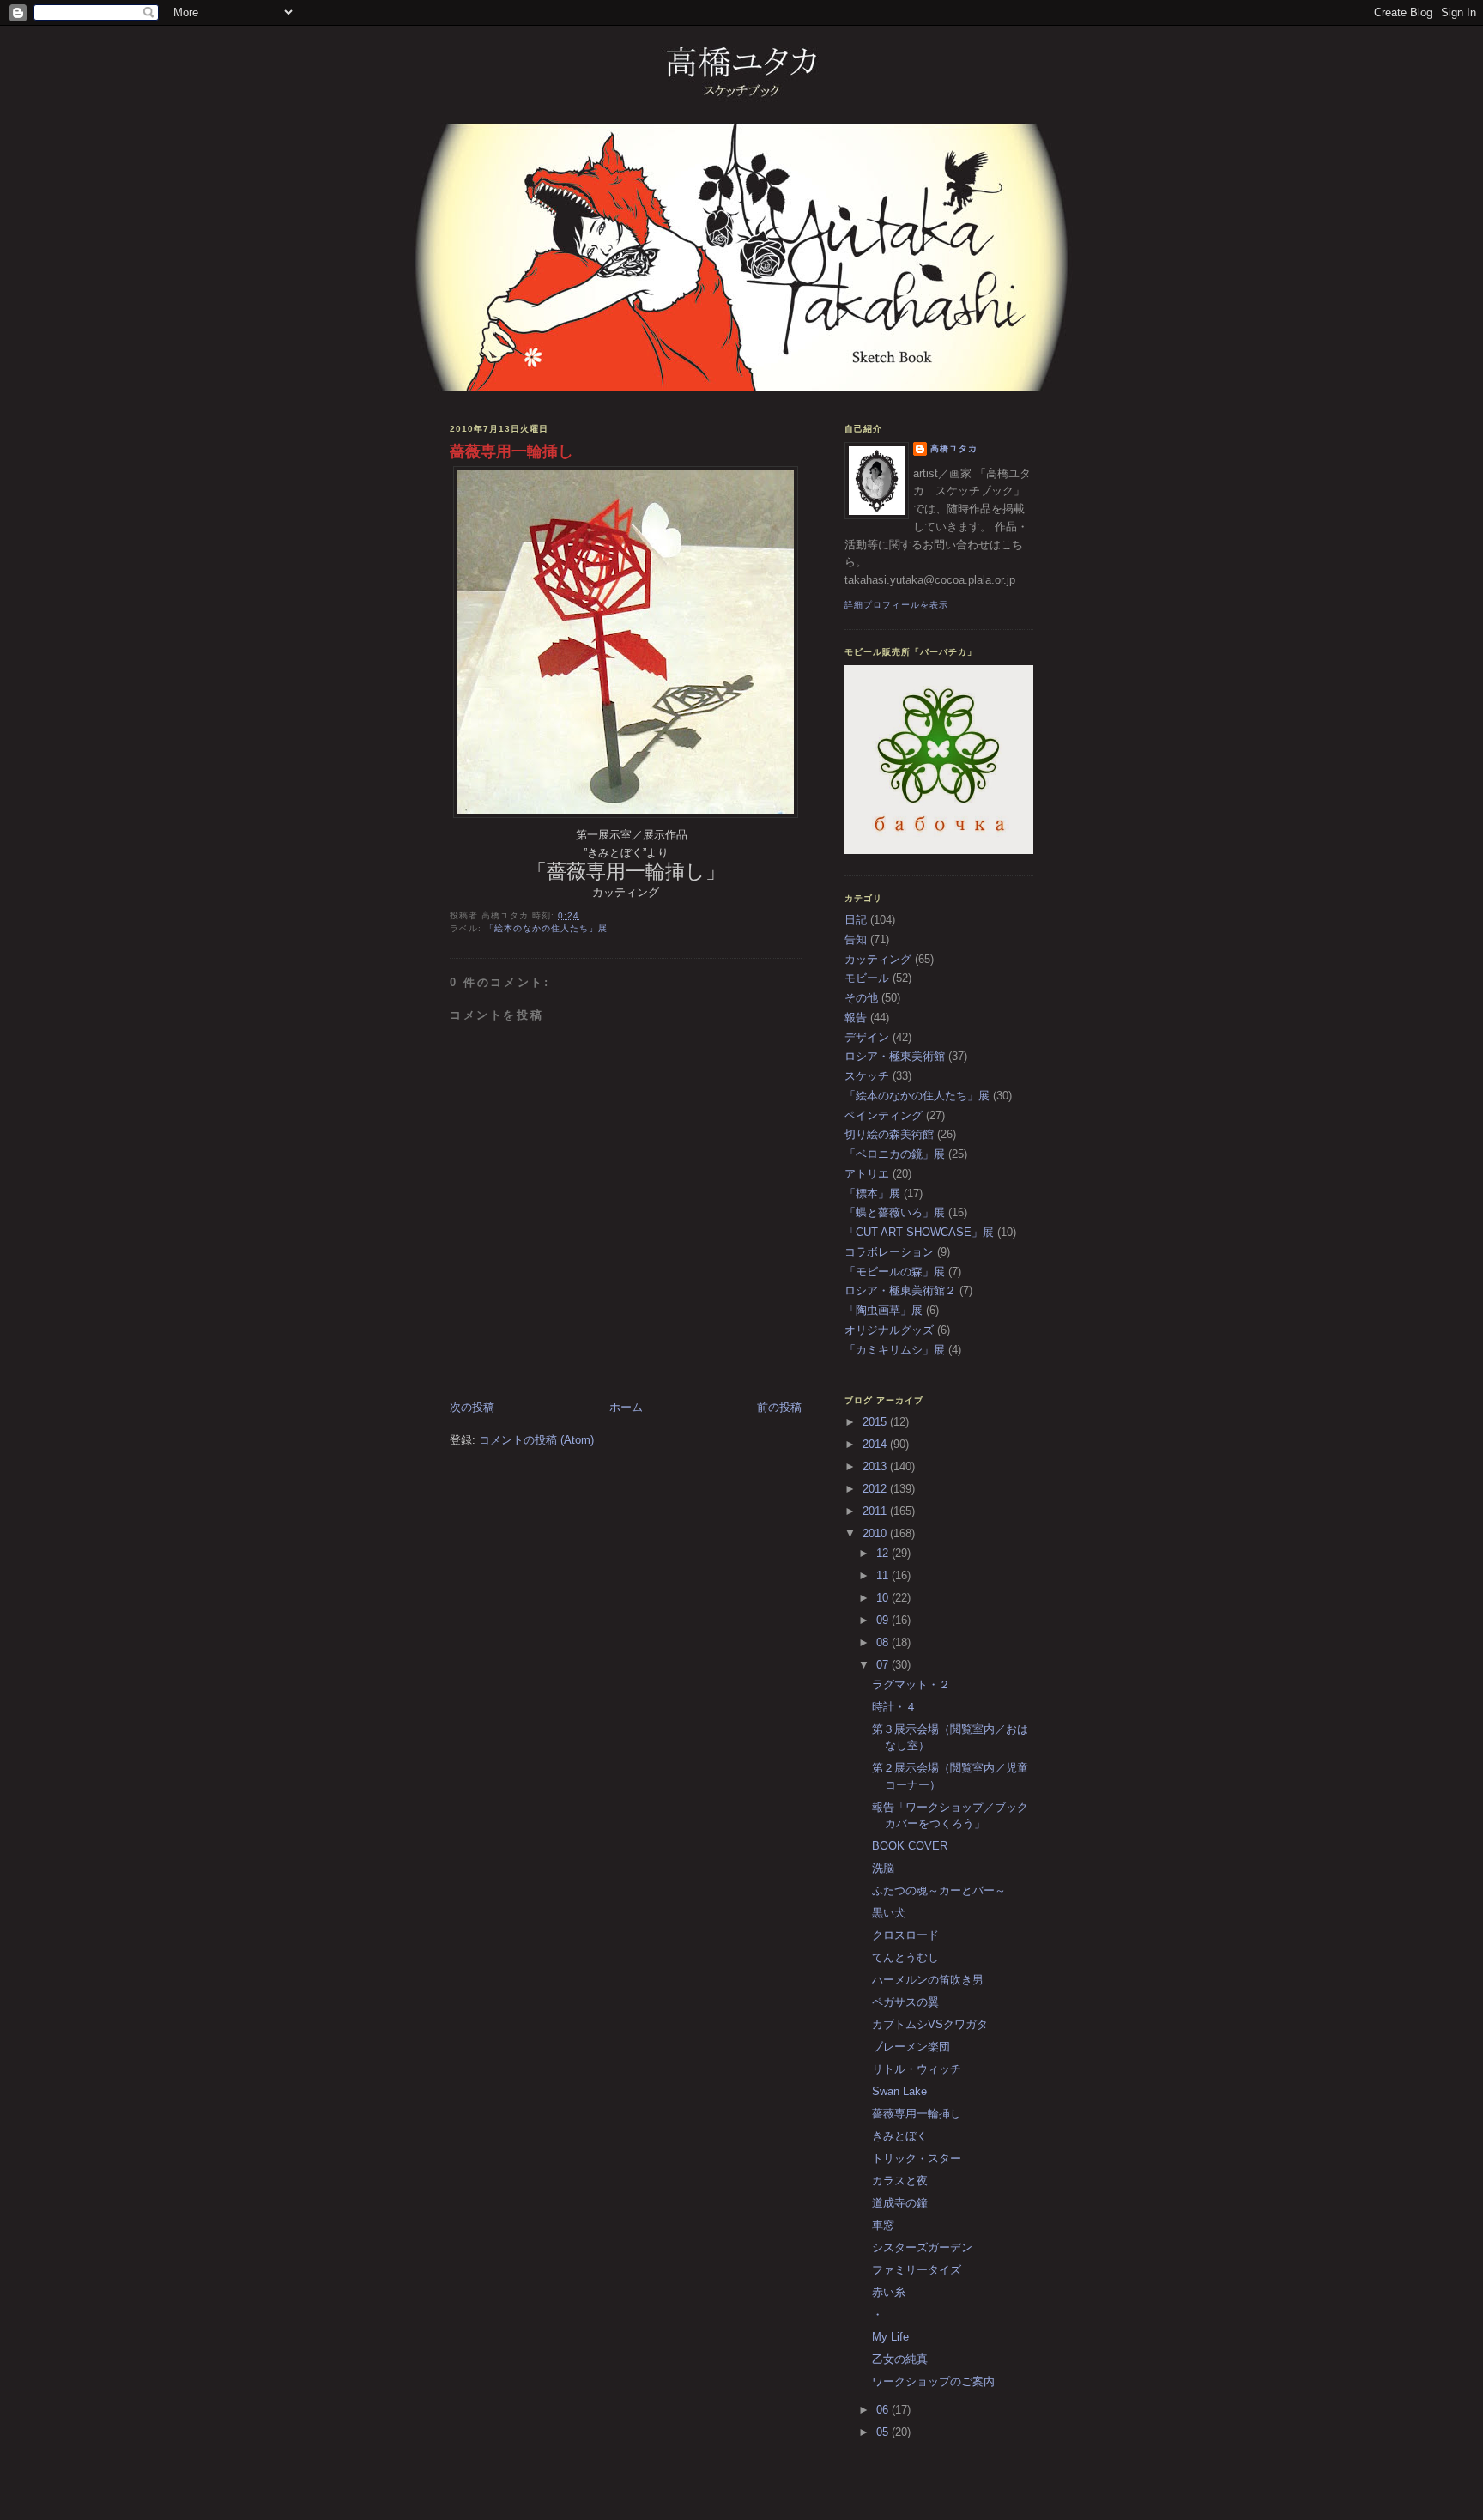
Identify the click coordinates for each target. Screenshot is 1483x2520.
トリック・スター (917, 2158)
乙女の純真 (900, 2359)
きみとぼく (900, 2136)
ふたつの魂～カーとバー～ (939, 1890)
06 (884, 2410)
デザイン (867, 1037)
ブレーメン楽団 (911, 2047)
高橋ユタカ (954, 448)
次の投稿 (472, 1407)
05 (884, 2432)
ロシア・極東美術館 (895, 1056)
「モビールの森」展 (895, 1272)
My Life (890, 2337)
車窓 (883, 2225)
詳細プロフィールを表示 (896, 605)
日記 (856, 920)
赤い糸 (889, 2292)
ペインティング (884, 1115)
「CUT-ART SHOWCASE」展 (919, 1232)
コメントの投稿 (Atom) (536, 1440)
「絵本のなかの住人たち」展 (546, 928)
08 (884, 1642)
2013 (876, 1466)
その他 (861, 998)
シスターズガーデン (922, 2247)
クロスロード (905, 1935)
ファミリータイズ (917, 2270)
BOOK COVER (910, 1846)
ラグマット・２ (911, 1684)
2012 (876, 1489)
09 (884, 1620)
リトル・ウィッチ (917, 2069)
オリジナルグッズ (889, 1330)
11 (884, 1575)
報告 (856, 1018)
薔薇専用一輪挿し (511, 451)
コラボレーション (889, 1252)
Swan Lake (899, 2091)
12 (884, 1553)
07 (884, 1665)
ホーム (626, 1407)
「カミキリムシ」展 (895, 1350)
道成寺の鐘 (900, 2203)
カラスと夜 (900, 2181)
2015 (876, 1422)
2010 (876, 1533)
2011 (876, 1511)
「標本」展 (872, 1193)
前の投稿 (779, 1407)
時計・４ (894, 1707)
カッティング (878, 959)
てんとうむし (905, 1957)
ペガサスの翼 (905, 2002)
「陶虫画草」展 (884, 1310)
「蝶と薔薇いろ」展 (895, 1212)
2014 (876, 1444)
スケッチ (867, 1076)
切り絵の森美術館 (889, 1134)
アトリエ (867, 1174)
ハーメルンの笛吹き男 (928, 1980)
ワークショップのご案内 (933, 2381)
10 (884, 1598)
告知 (856, 939)
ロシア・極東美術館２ (900, 1290)
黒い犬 (889, 1913)
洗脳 (883, 1868)
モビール (867, 978)
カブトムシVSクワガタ (930, 2024)
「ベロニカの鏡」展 (895, 1154)
